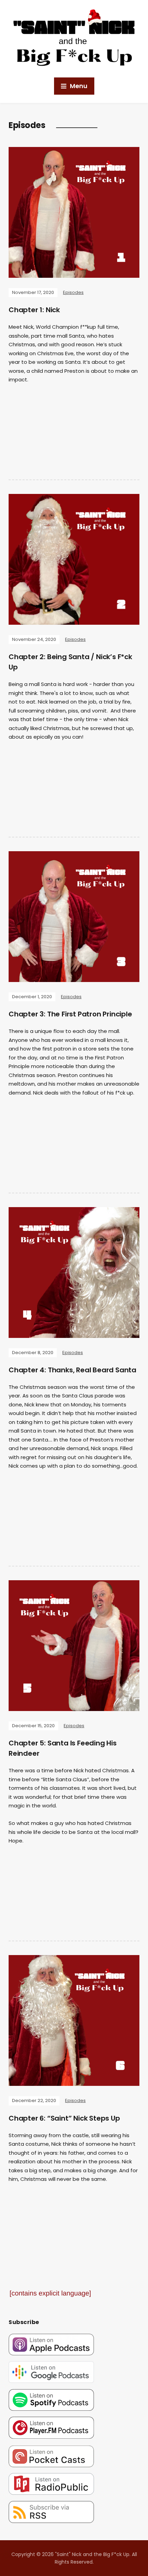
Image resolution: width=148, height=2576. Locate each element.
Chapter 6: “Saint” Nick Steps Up (64, 2118)
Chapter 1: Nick (34, 310)
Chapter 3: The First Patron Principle (70, 1014)
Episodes (73, 292)
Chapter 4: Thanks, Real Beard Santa (72, 1370)
